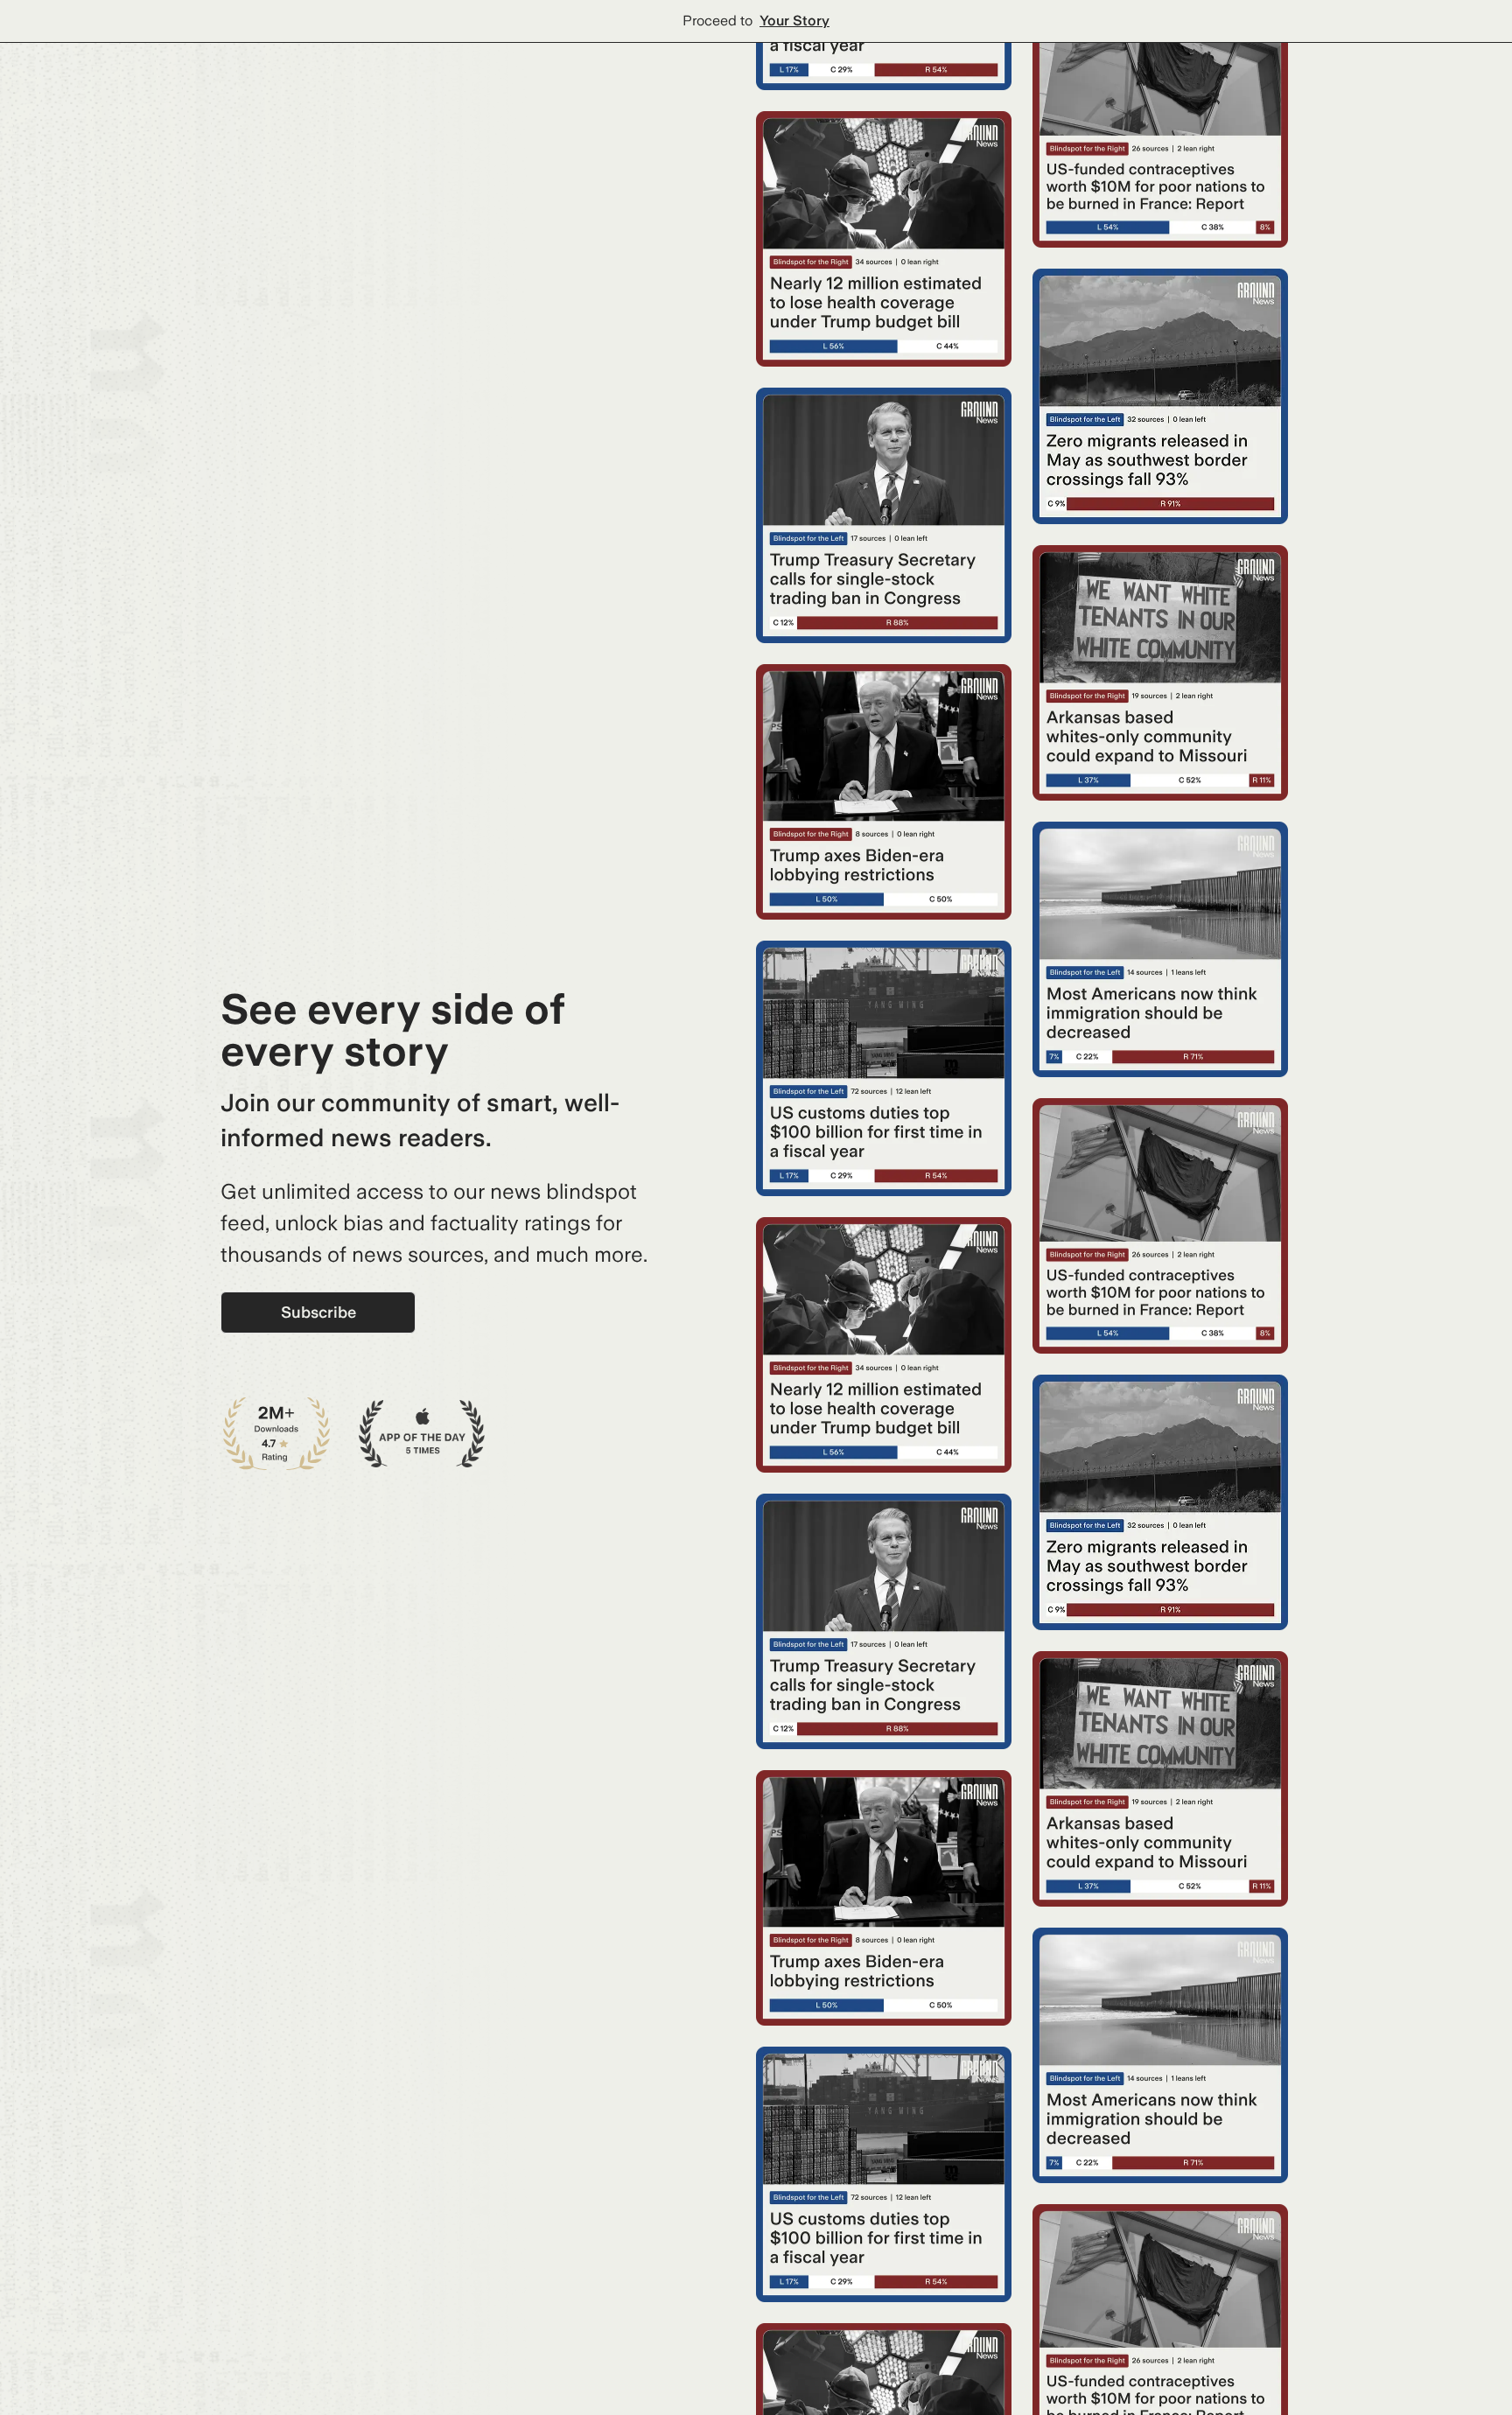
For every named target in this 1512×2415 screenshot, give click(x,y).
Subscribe (318, 1312)
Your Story (794, 21)
